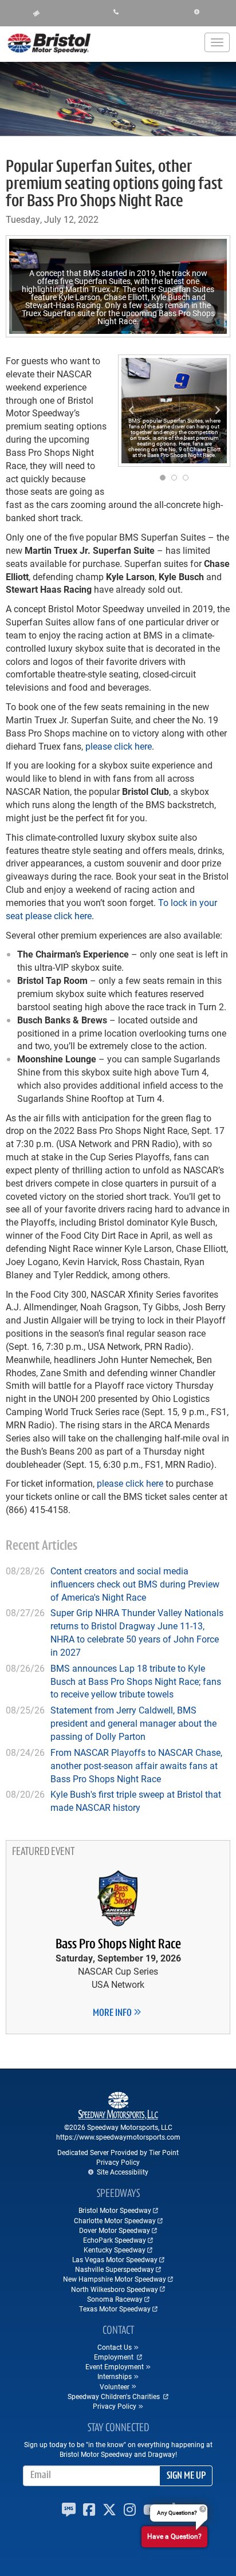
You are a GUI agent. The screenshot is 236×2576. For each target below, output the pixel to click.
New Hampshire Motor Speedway (115, 2279)
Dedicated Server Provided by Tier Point (118, 2152)
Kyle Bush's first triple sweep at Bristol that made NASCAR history (136, 1801)
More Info (113, 2014)
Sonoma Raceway (115, 2299)
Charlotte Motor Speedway (115, 2220)
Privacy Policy (118, 2162)
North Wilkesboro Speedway (115, 2289)
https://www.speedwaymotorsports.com (118, 2137)
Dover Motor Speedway (115, 2230)
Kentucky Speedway (115, 2250)
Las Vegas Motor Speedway (115, 2259)
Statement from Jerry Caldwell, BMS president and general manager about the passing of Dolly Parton (133, 1723)
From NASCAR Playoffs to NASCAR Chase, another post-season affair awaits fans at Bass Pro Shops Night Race (136, 1765)
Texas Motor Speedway (115, 2309)
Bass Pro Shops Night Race (118, 1945)
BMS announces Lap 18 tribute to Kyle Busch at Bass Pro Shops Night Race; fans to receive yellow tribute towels (136, 1681)
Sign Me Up (186, 2476)
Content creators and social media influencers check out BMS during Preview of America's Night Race (135, 1584)
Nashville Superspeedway (115, 2269)
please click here (119, 746)
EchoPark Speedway (115, 2240)
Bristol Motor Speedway (115, 2210)
